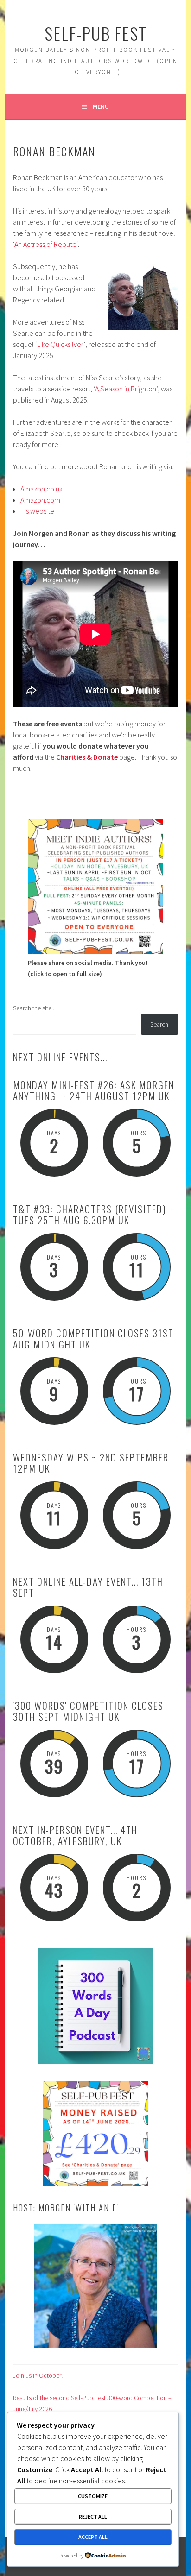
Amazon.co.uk (41, 489)
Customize (93, 2496)
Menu (101, 107)
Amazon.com (40, 500)
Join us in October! (38, 2375)
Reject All (93, 2516)
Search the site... (34, 1008)
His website (37, 511)
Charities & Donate (87, 757)
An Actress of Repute (45, 244)
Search (159, 1024)
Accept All (93, 2537)
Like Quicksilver (60, 344)
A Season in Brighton (126, 389)
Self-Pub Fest (96, 33)
